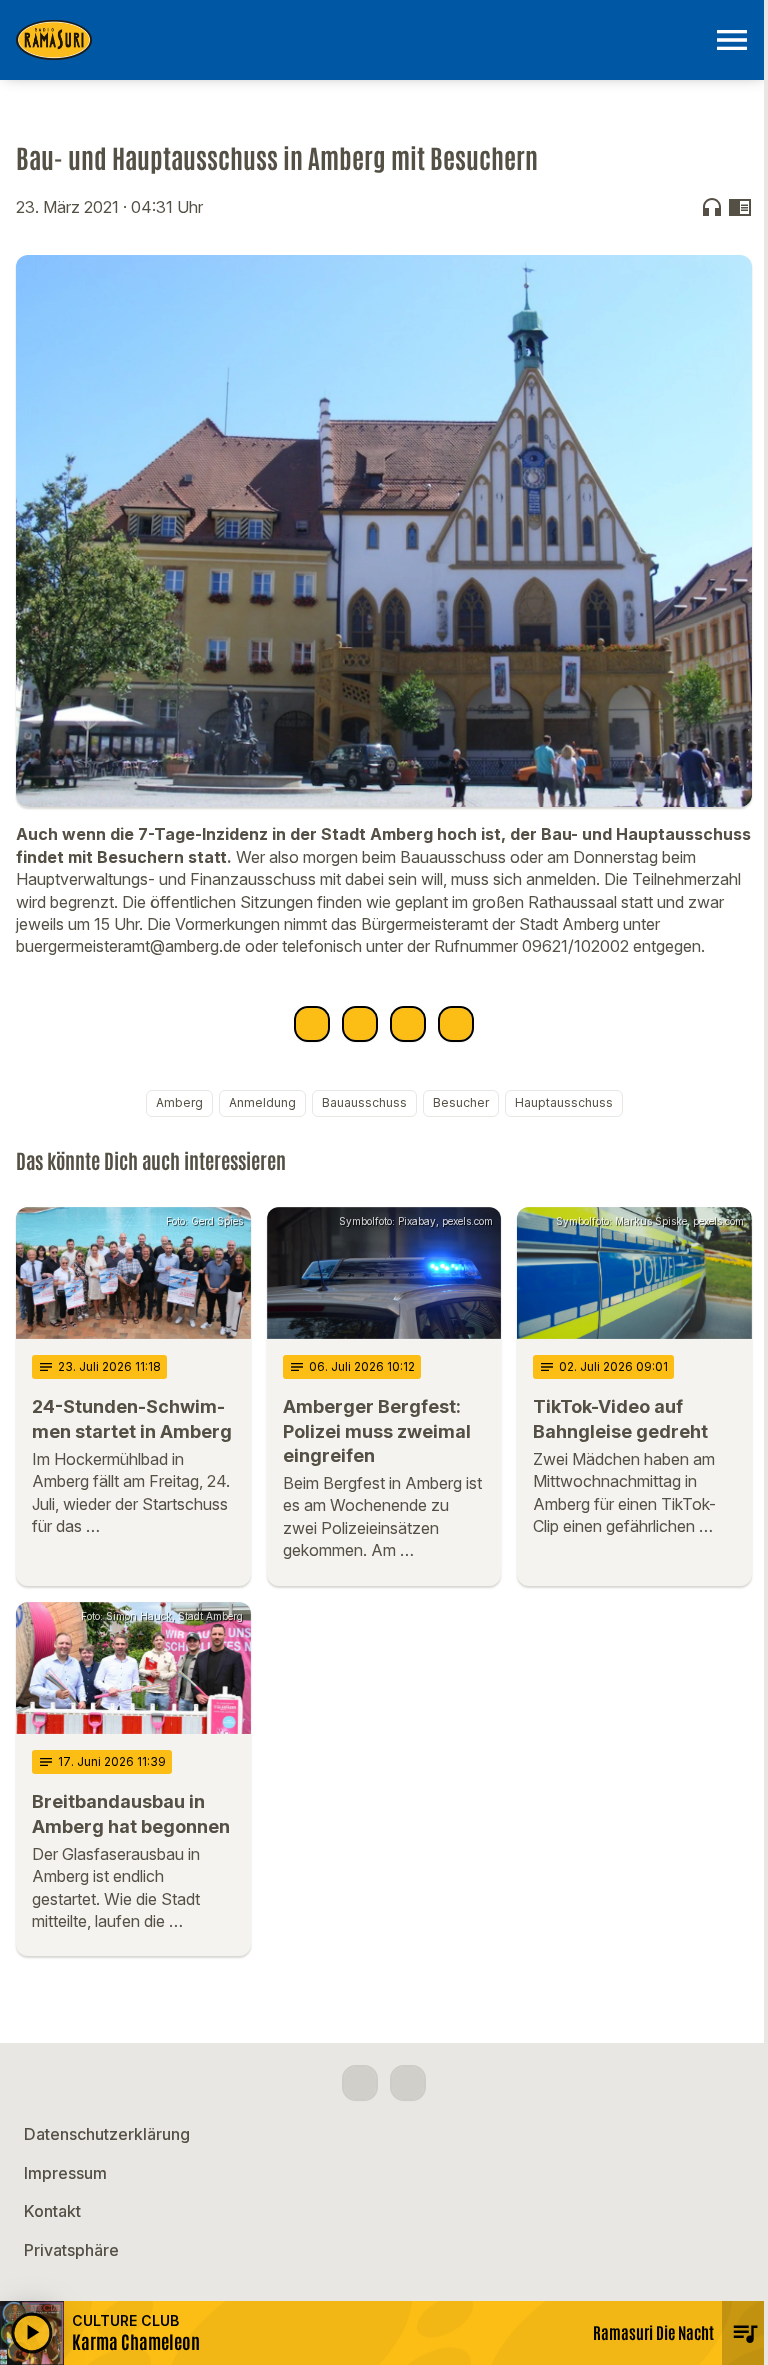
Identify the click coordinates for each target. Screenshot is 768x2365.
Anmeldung (262, 1102)
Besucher (461, 1102)
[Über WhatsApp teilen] (408, 1024)
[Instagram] (408, 2083)
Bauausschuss (364, 1102)
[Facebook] (360, 2083)
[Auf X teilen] (360, 1024)
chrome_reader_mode (740, 207)
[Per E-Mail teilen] (456, 1024)
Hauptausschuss (564, 1102)
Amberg (179, 1102)
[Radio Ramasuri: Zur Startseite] (360, 40)
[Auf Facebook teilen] (312, 1024)
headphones (712, 207)
